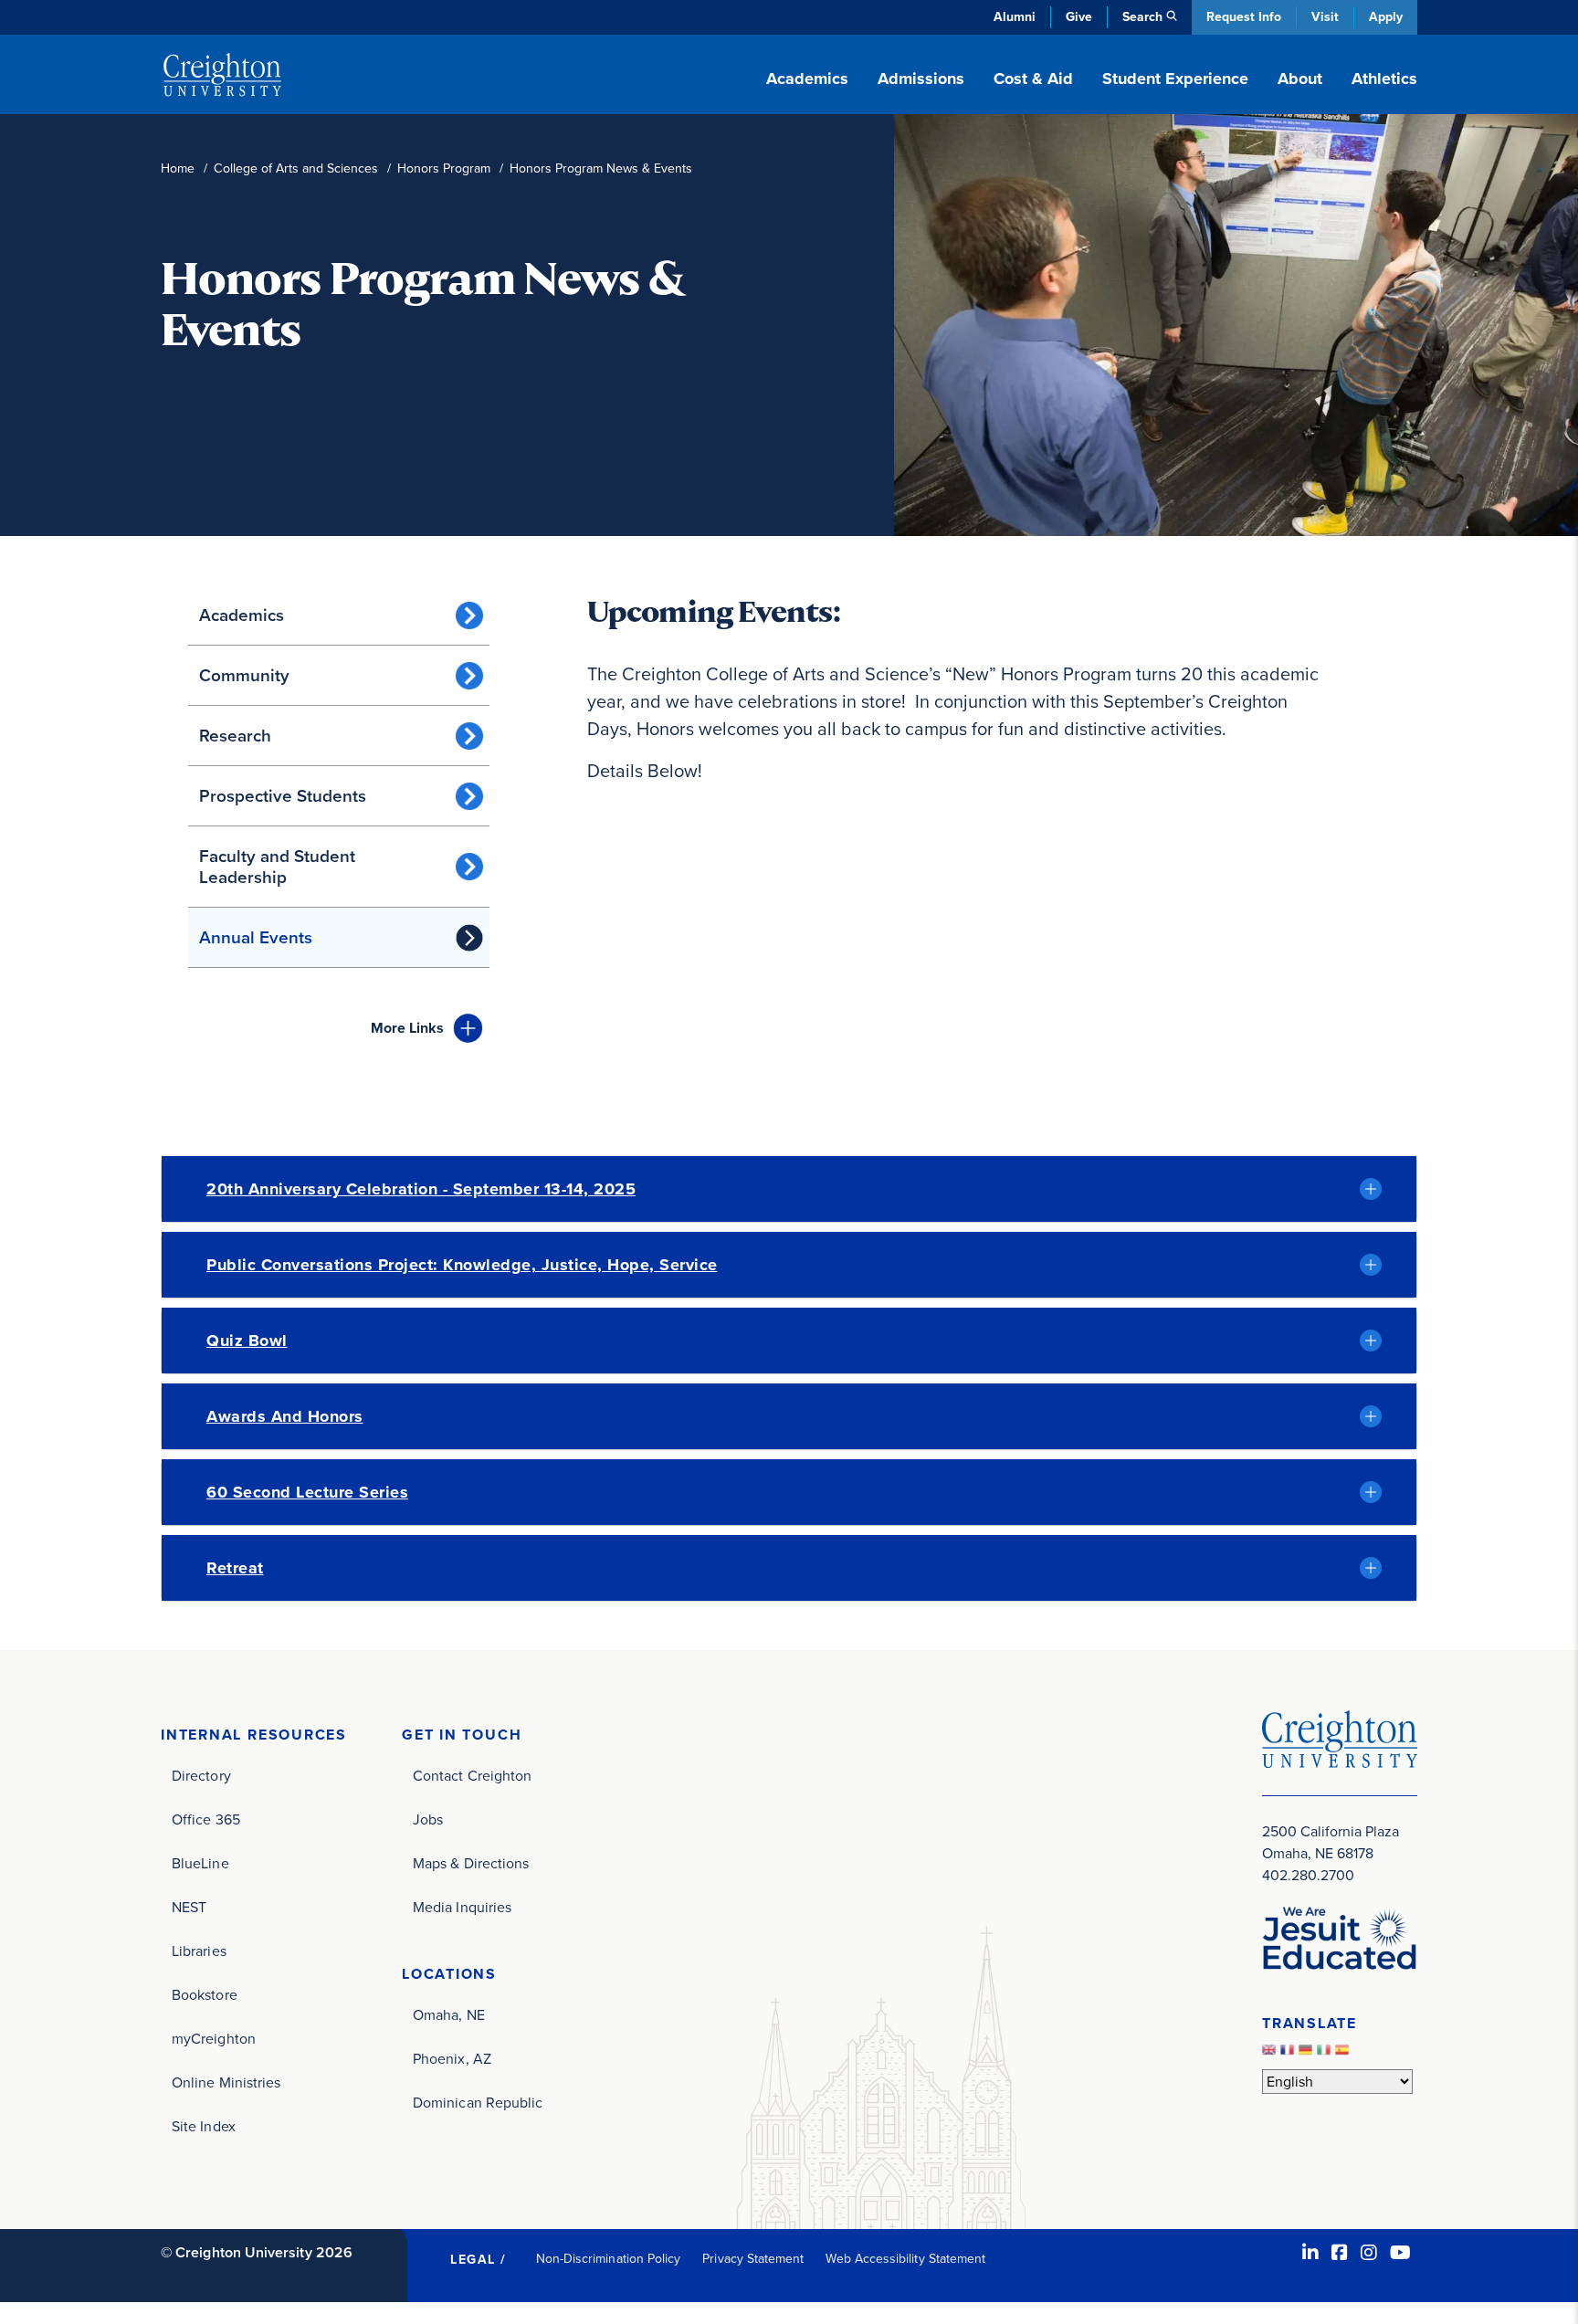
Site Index (204, 2126)
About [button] (1300, 79)
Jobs (428, 1819)
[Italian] (1326, 2054)
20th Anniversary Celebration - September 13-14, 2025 (421, 1189)
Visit (1325, 17)
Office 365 (206, 1819)
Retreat (235, 1568)
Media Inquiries (462, 1907)
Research (235, 736)
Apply (1386, 17)
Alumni (1015, 17)
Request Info (1244, 17)
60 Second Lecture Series (307, 1492)
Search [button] (1142, 17)
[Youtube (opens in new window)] (1400, 2253)
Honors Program (444, 168)
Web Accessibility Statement (905, 2259)
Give (1079, 17)
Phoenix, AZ (452, 2059)
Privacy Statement (753, 2259)
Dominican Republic (478, 2103)
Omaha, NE (449, 2015)
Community (244, 675)
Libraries (199, 1951)
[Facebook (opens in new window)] (1340, 2253)
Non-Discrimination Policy (609, 2259)
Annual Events (256, 937)
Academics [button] (807, 79)
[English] (1271, 2054)
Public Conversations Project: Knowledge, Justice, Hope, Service (462, 1265)
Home (178, 168)
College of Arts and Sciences (296, 168)
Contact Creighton (472, 1776)
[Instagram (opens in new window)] (1369, 2253)
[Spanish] (1344, 2054)
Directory (201, 1776)
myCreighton (214, 2039)
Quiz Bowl (247, 1341)
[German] (1308, 2054)
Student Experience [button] (1175, 79)
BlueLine (200, 1863)
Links (407, 1028)
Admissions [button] (921, 79)
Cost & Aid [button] (1033, 79)
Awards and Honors (285, 1416)
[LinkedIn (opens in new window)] (1310, 2253)
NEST (189, 1907)
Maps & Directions (471, 1863)
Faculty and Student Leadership (277, 867)
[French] (1289, 2054)
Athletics (1384, 79)
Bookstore (205, 1995)
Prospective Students (283, 796)
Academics (242, 615)
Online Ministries (226, 2082)
